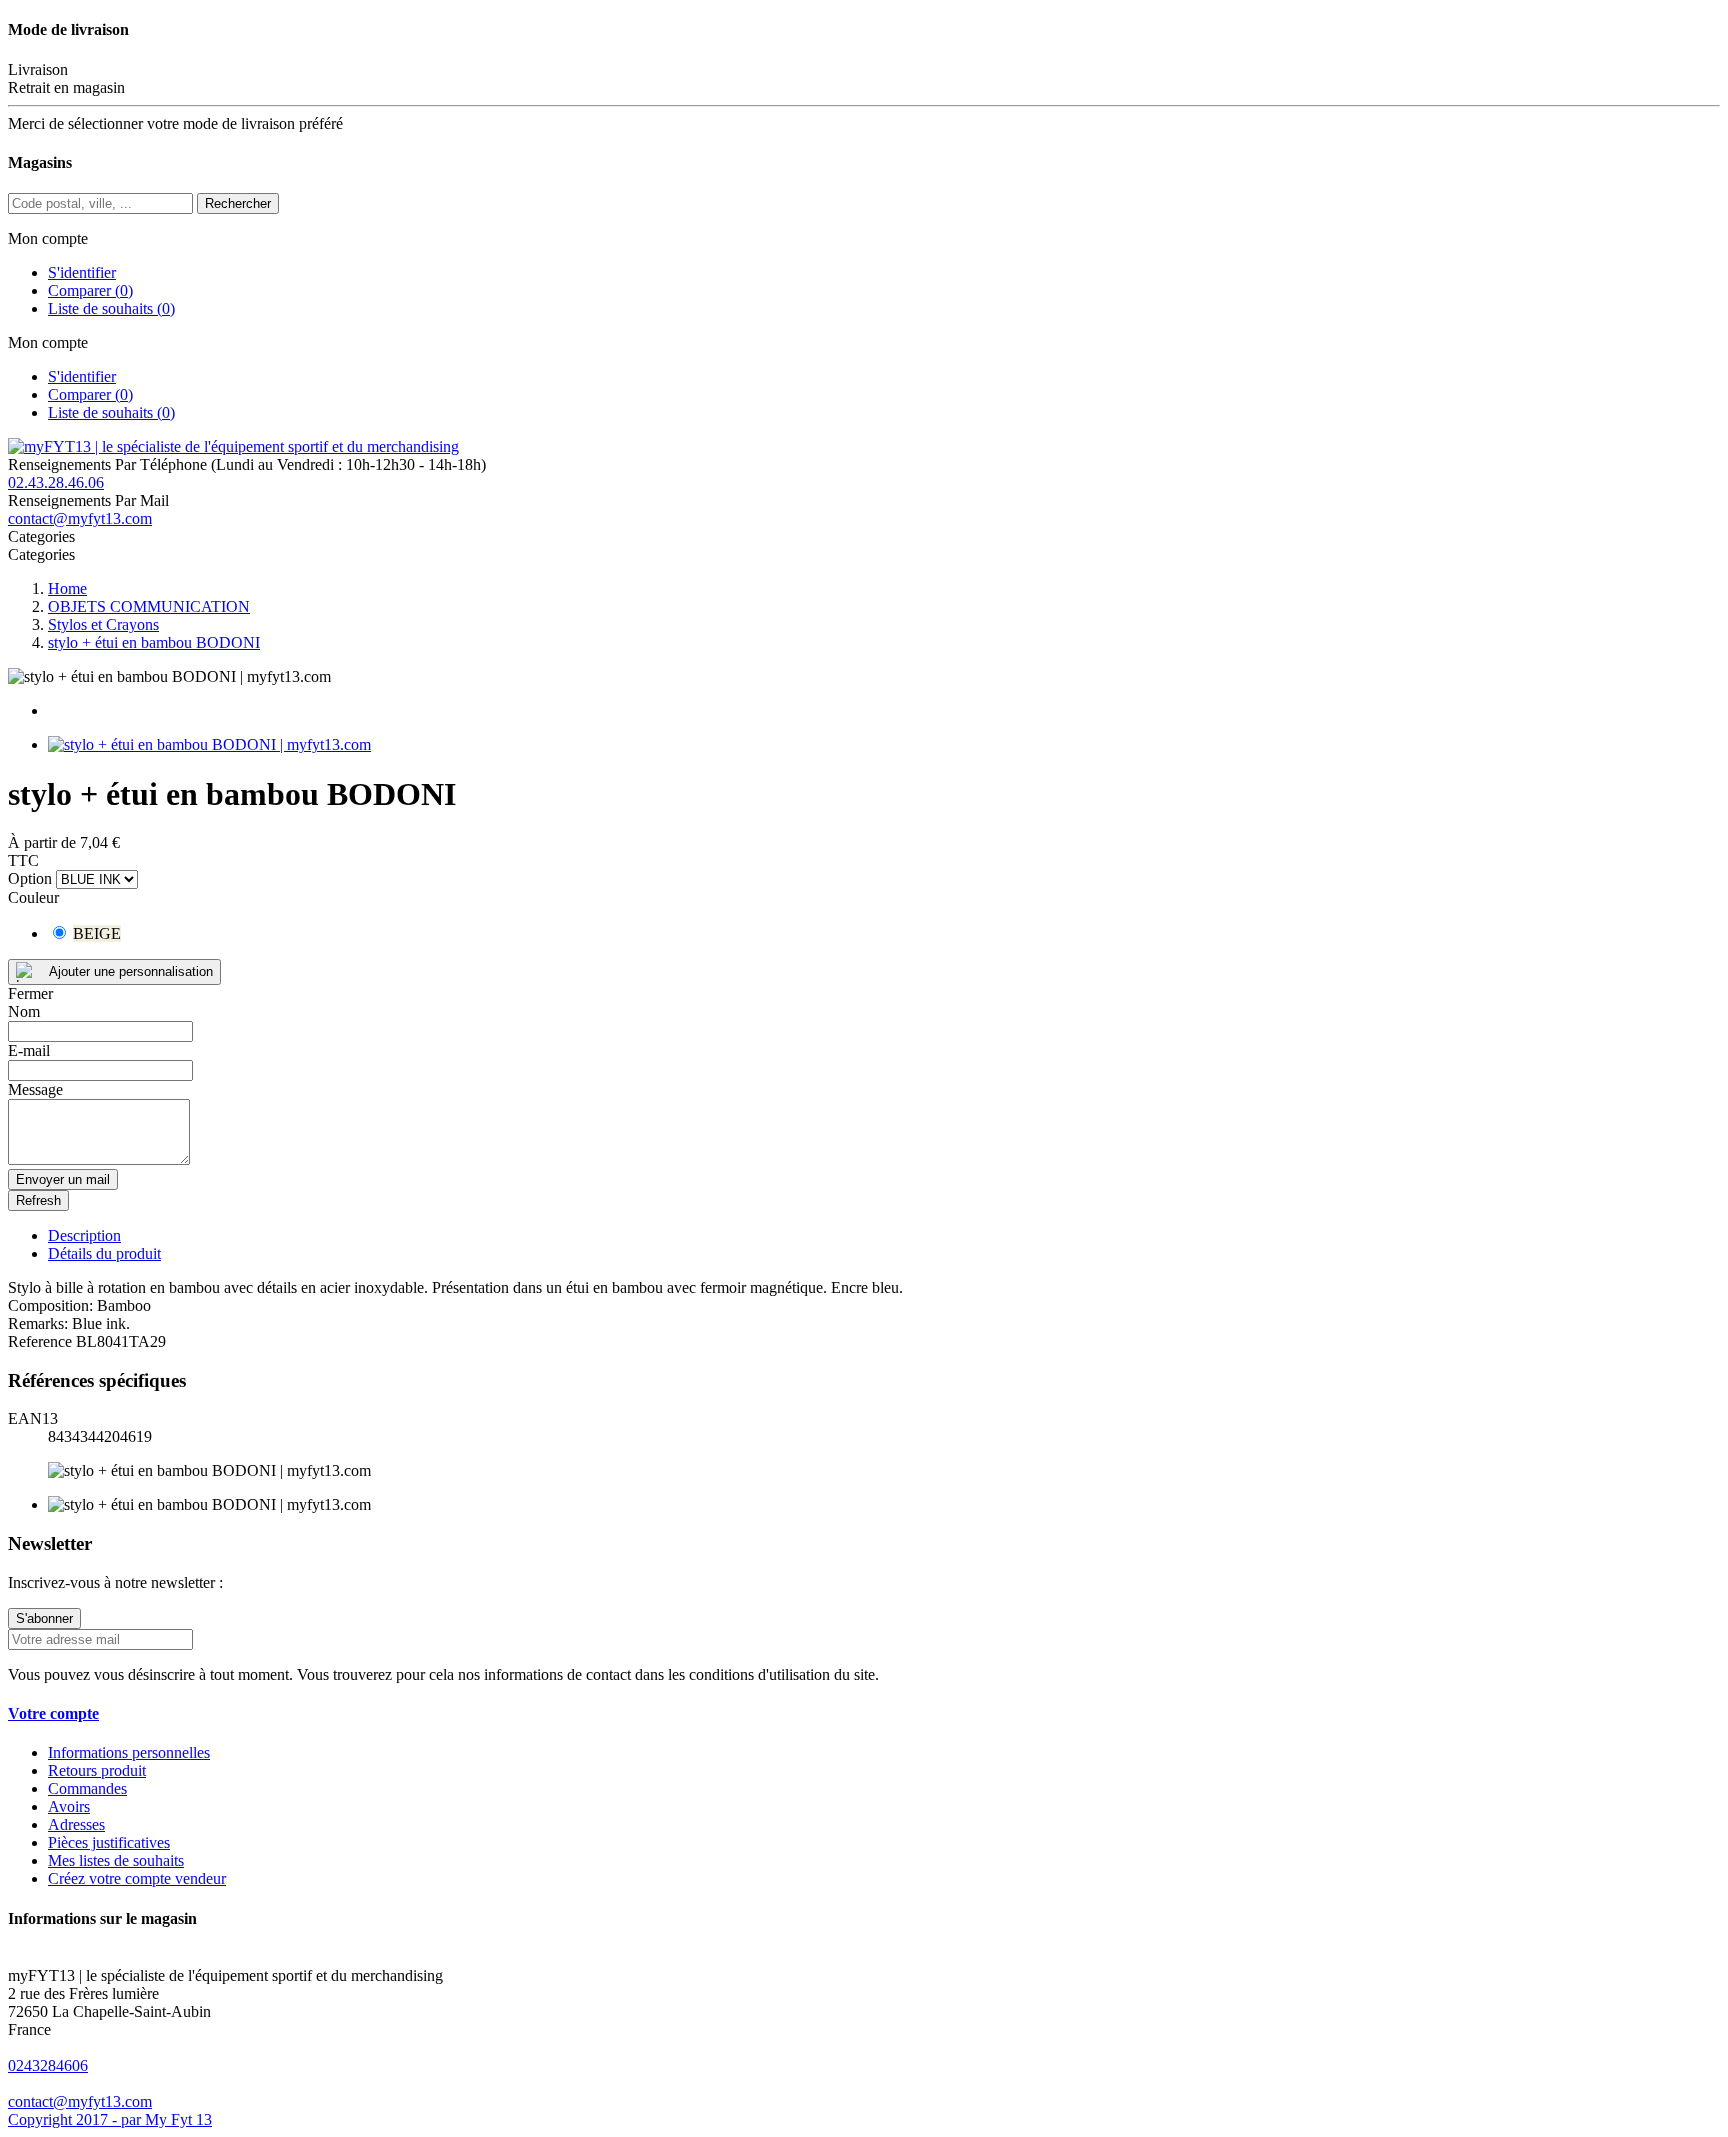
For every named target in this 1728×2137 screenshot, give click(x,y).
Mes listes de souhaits (116, 1860)
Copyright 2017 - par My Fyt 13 (110, 2119)
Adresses (76, 1824)
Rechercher (238, 203)
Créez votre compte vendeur (137, 1878)
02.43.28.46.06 (56, 482)
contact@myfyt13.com (80, 518)
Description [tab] (84, 1235)
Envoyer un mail (63, 1179)
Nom (24, 1011)
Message (35, 1089)
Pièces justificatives (109, 1842)
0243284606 (48, 2065)
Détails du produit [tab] (104, 1253)
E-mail (29, 1050)
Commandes (87, 1788)
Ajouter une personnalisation (131, 971)
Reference (42, 1341)
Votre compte (53, 1713)
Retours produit (97, 1770)
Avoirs (69, 1806)
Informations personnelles (129, 1752)
